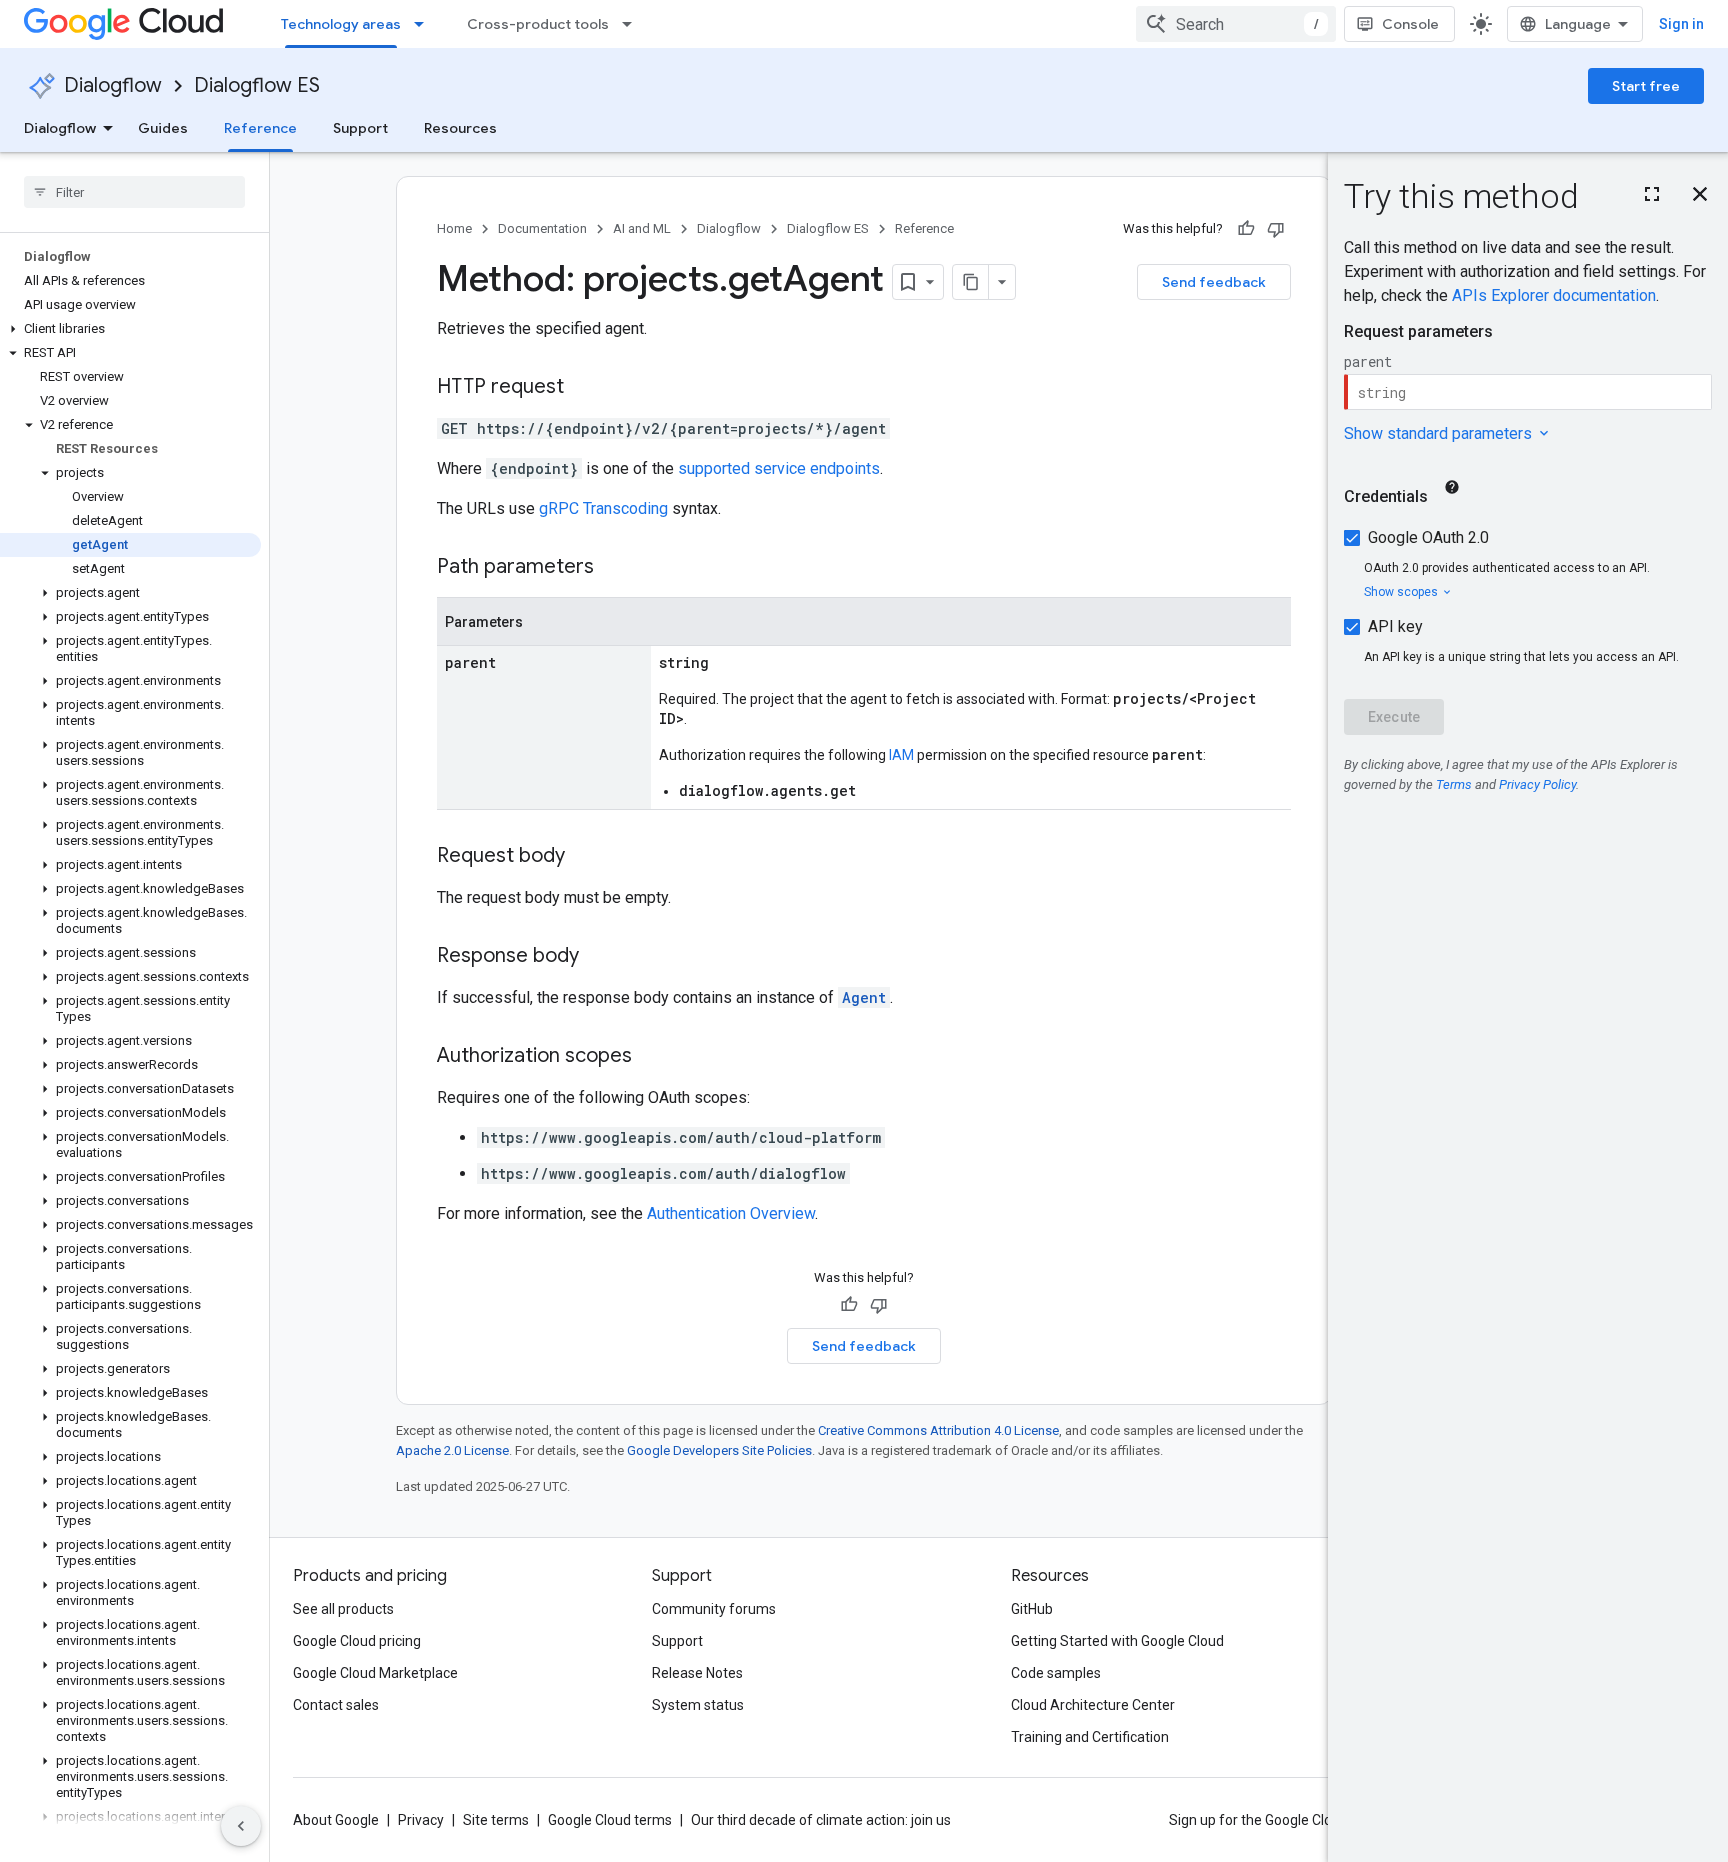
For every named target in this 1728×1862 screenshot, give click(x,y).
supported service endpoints (779, 468)
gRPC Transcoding (603, 508)
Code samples (1056, 1673)
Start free (1646, 86)
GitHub (1032, 1609)
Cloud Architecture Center (1093, 1705)
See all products (343, 1609)
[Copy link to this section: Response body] (599, 957)
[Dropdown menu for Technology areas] (425, 24)
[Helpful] (1246, 229)
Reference (260, 128)
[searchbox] (134, 192)
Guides (163, 128)
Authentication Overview (731, 1213)
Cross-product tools (538, 24)
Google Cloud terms (610, 1820)
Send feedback (1214, 282)
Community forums (714, 1609)
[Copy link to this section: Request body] (585, 857)
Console (1410, 24)
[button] (130, 329)
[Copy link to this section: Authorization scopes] (652, 1057)
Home (454, 228)
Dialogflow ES (257, 85)
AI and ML (642, 228)
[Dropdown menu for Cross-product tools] (633, 24)
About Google (336, 1820)
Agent (864, 997)
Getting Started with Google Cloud (1117, 1641)
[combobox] (1236, 24)
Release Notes (697, 1673)
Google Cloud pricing (357, 1641)
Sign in (1681, 24)
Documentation (542, 228)
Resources (460, 128)
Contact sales (336, 1705)
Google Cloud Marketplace (375, 1673)
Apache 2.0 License (452, 1450)
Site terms (496, 1820)
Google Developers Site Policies (719, 1450)
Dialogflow (113, 85)
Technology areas (341, 24)
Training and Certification (1090, 1737)
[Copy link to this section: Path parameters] (614, 568)
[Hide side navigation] (241, 1826)
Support (360, 128)
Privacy (421, 1820)
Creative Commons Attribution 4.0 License (938, 1430)
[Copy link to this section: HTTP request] (584, 388)
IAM (901, 755)
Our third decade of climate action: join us (821, 1820)
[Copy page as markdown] (971, 282)
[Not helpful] (1276, 229)
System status (698, 1705)
